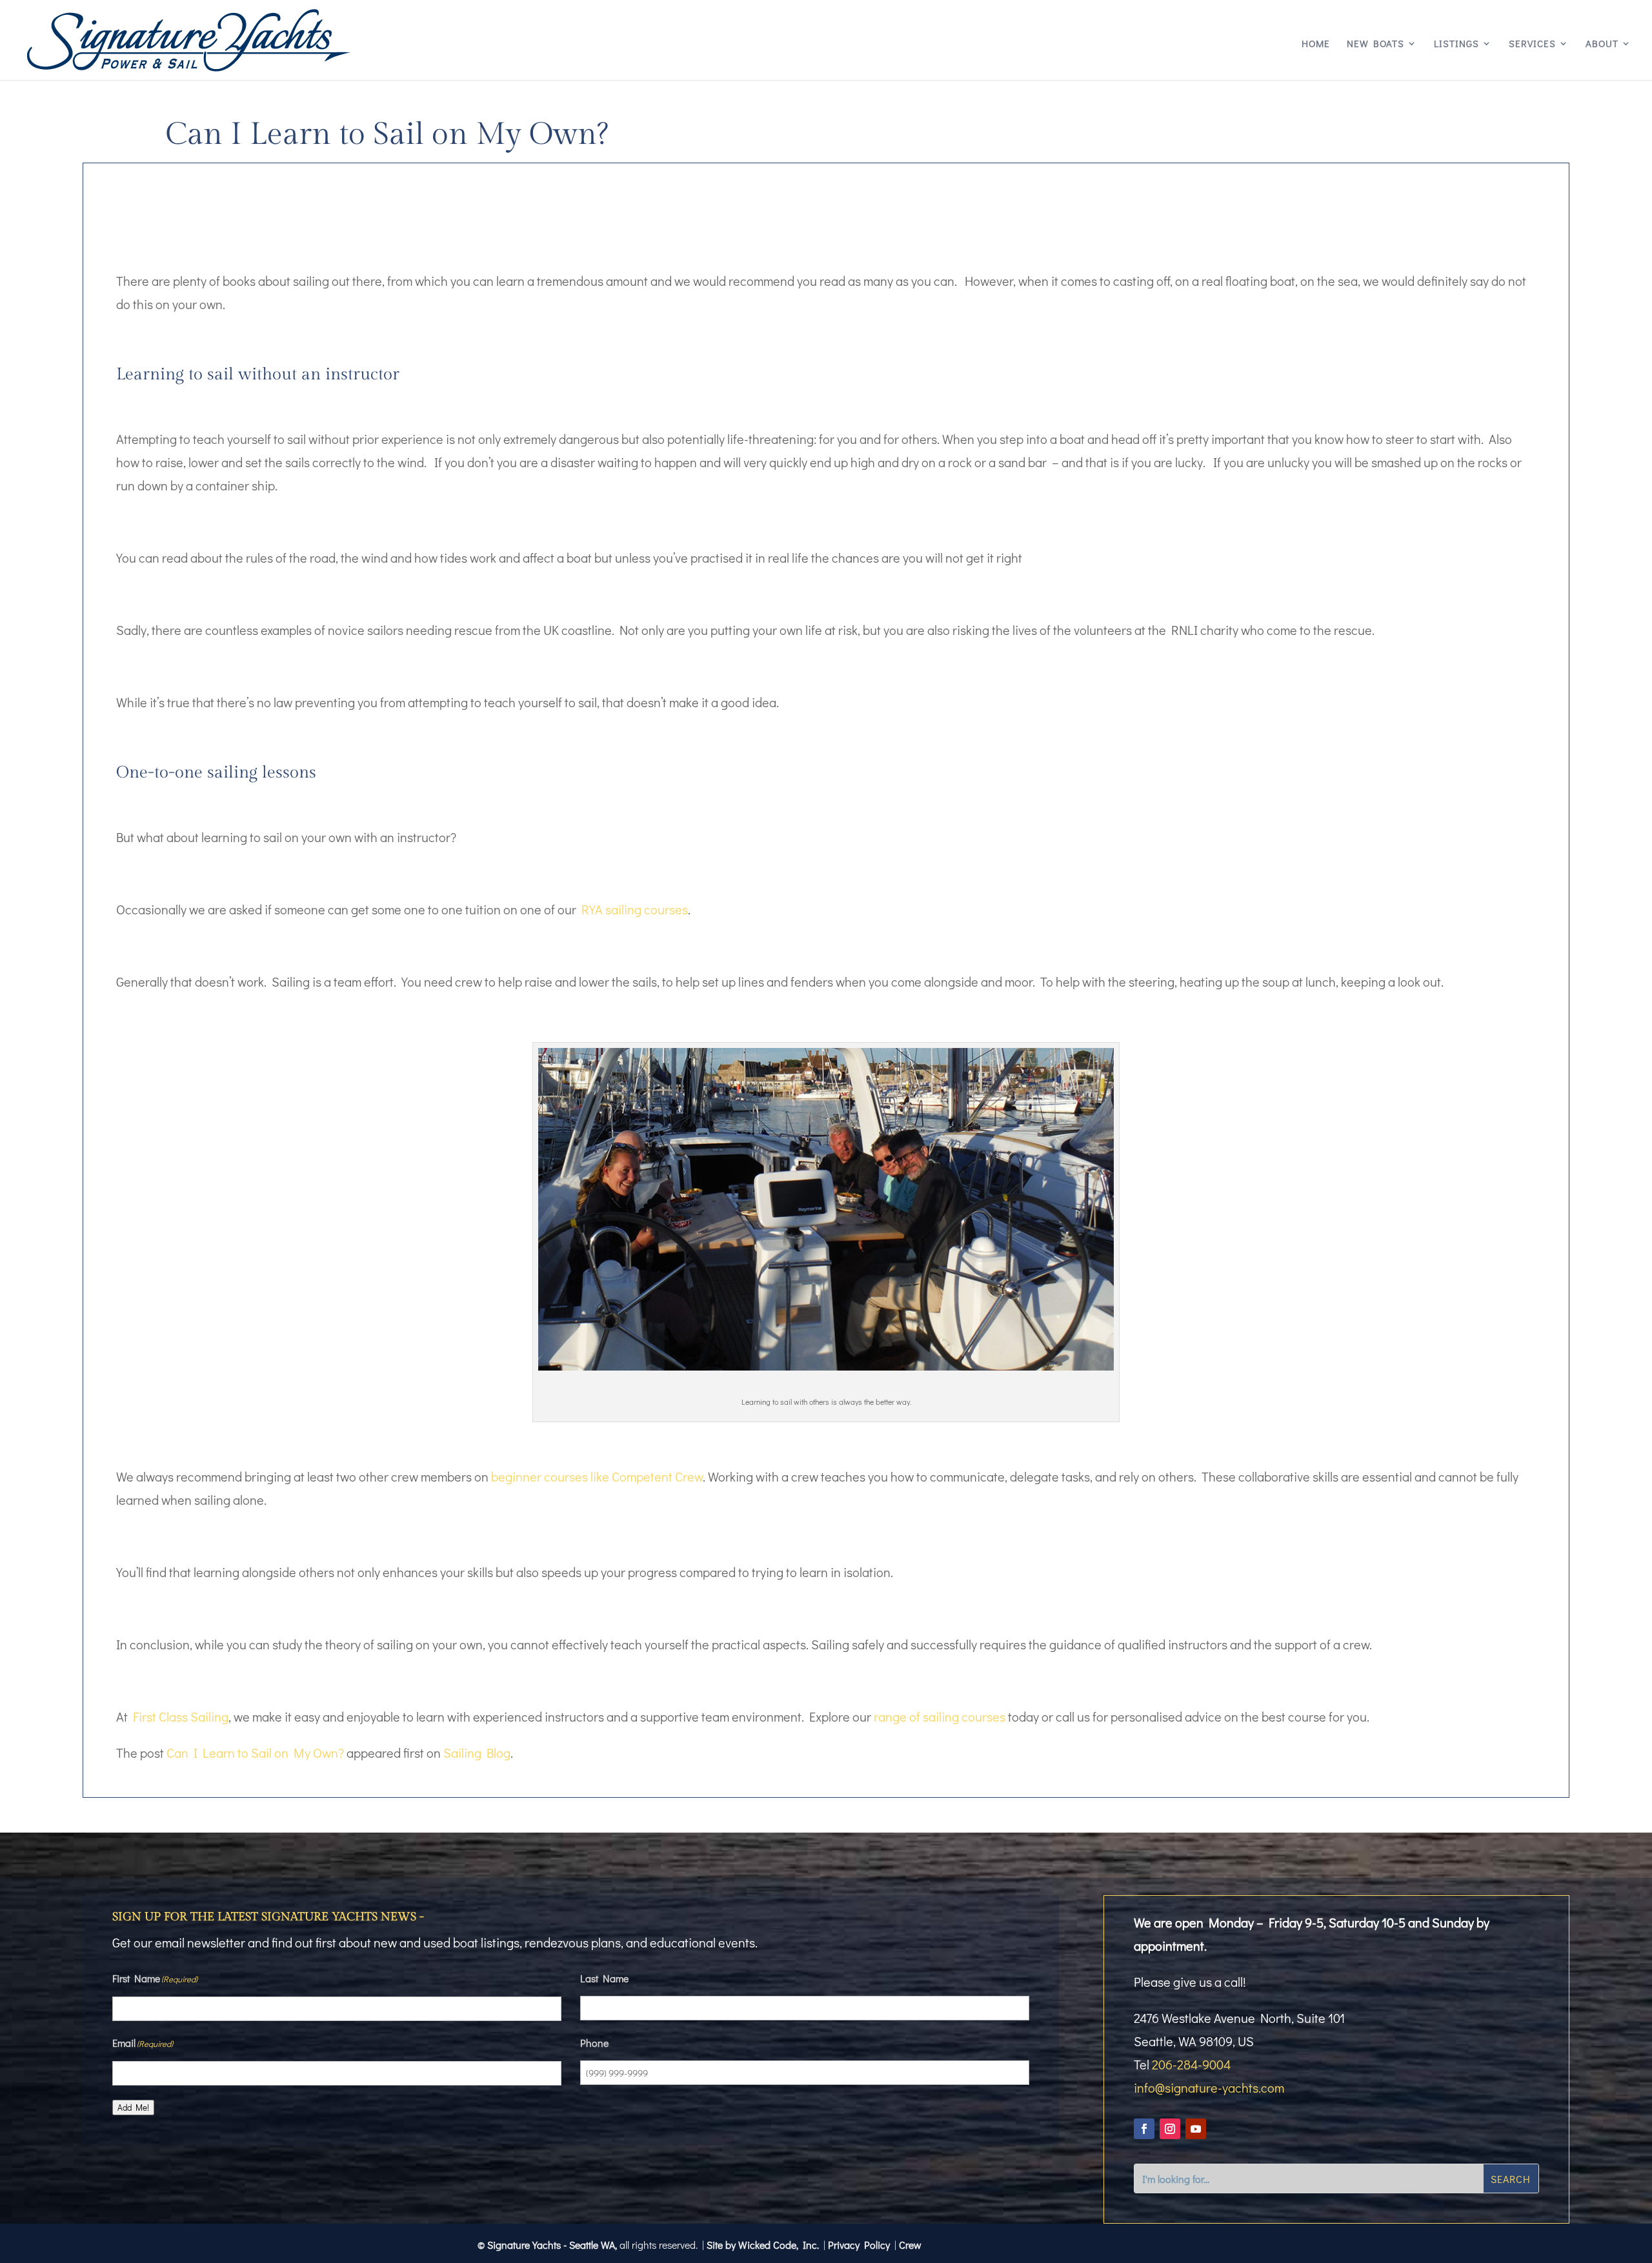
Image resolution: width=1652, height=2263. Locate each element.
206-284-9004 (1191, 2064)
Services (1532, 44)
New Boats (1375, 44)
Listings (1456, 44)
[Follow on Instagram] (1170, 2129)
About (1602, 44)
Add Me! (133, 2107)
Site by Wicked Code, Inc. (763, 2245)
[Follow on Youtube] (1196, 2129)
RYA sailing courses (635, 909)
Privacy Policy (859, 2245)
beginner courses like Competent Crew (597, 1476)
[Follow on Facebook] (1144, 2129)
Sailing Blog (477, 1753)
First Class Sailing (181, 1716)
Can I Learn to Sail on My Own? (255, 1753)
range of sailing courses (940, 1716)
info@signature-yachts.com (1209, 2087)
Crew (910, 2245)
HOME (1316, 44)
